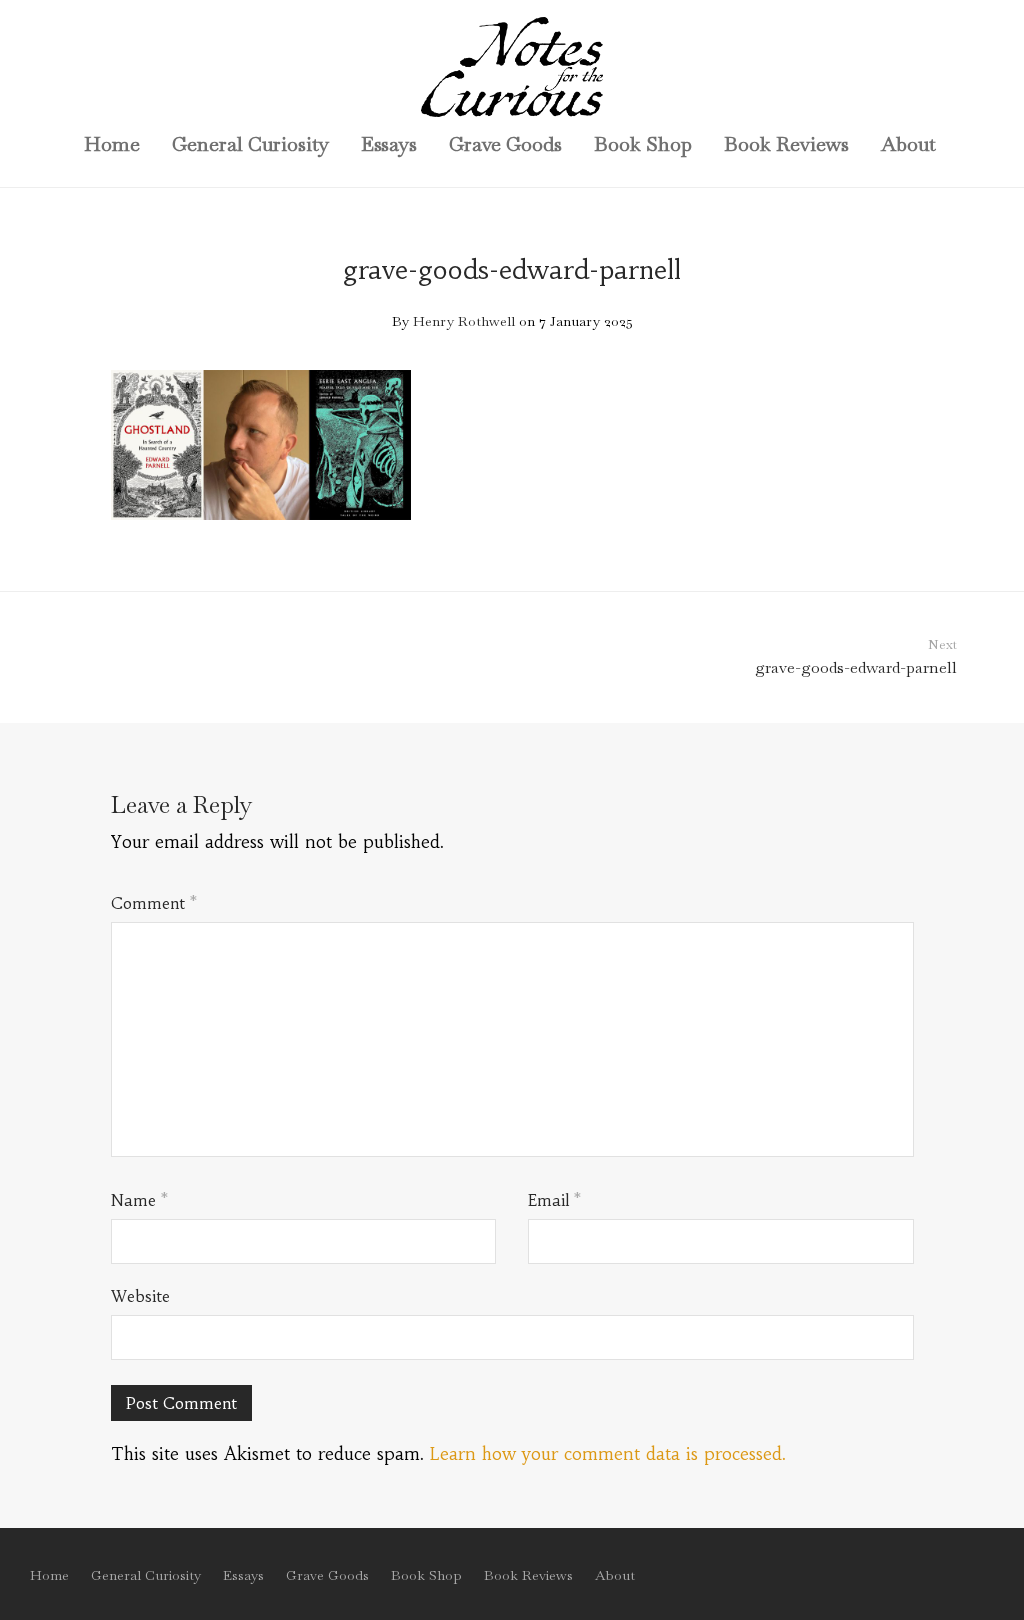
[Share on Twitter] (878, 534)
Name (139, 1200)
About (908, 144)
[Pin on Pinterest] (907, 534)
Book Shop (643, 144)
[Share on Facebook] (849, 534)
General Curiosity (250, 144)
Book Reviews (786, 144)
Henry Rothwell (464, 321)
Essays (389, 144)
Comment (154, 903)
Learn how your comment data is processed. (608, 1454)
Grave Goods (505, 144)
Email (554, 1200)
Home (112, 144)
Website (140, 1296)
